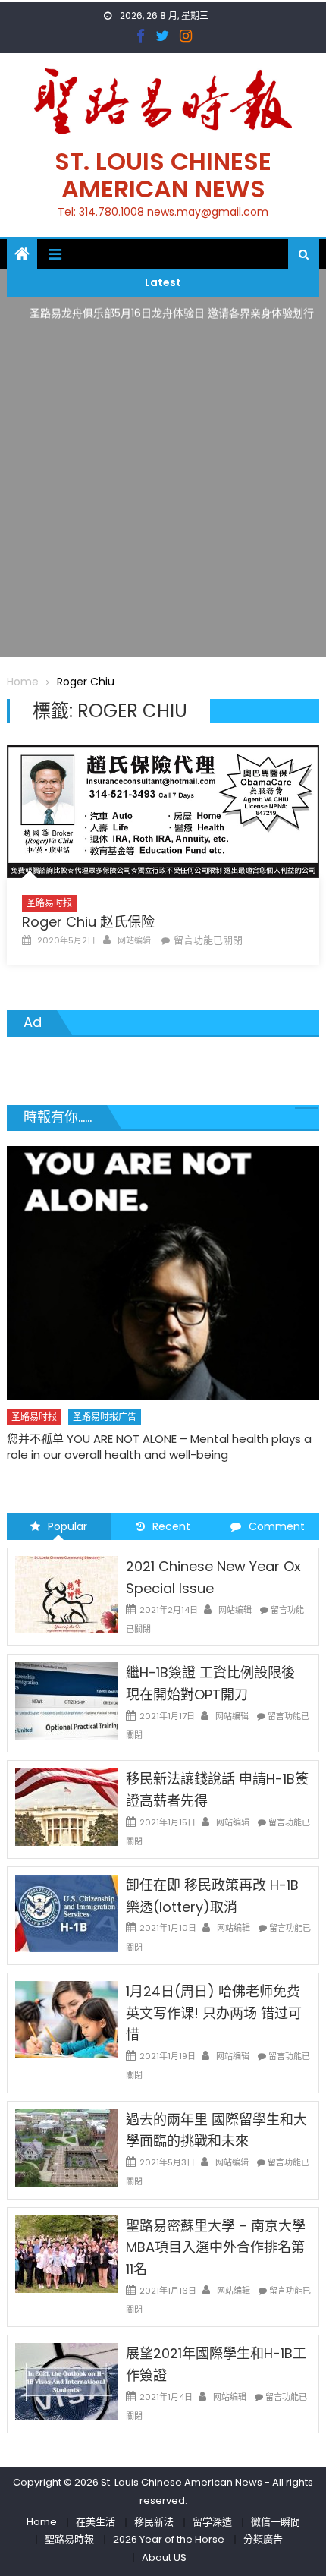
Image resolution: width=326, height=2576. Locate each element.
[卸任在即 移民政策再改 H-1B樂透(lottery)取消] (67, 1913)
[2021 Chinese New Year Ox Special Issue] (67, 1594)
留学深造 (212, 2522)
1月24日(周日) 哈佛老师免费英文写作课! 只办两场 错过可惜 (214, 2013)
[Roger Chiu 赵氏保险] (163, 812)
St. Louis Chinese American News (163, 175)
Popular (67, 1526)
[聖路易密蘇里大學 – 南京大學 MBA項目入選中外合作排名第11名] (67, 2253)
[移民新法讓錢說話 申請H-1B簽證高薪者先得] (67, 1806)
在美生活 (96, 2522)
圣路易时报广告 (105, 1417)
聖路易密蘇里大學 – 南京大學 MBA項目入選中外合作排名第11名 (216, 2248)
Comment (277, 1526)
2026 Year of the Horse (169, 2539)
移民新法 (154, 2522)
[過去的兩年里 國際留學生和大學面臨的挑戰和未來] (67, 2146)
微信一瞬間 (276, 2522)
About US (164, 2557)
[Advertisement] (163, 494)
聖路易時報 (69, 2539)
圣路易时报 (49, 903)
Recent (171, 1526)
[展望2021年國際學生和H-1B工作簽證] (67, 2381)
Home (42, 2522)
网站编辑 (134, 940)
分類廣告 (263, 2539)
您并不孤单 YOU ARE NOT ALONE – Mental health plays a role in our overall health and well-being (159, 1447)
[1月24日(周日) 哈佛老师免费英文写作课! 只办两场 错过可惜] (67, 2019)
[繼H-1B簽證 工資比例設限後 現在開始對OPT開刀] (67, 1700)
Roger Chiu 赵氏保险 (88, 922)
